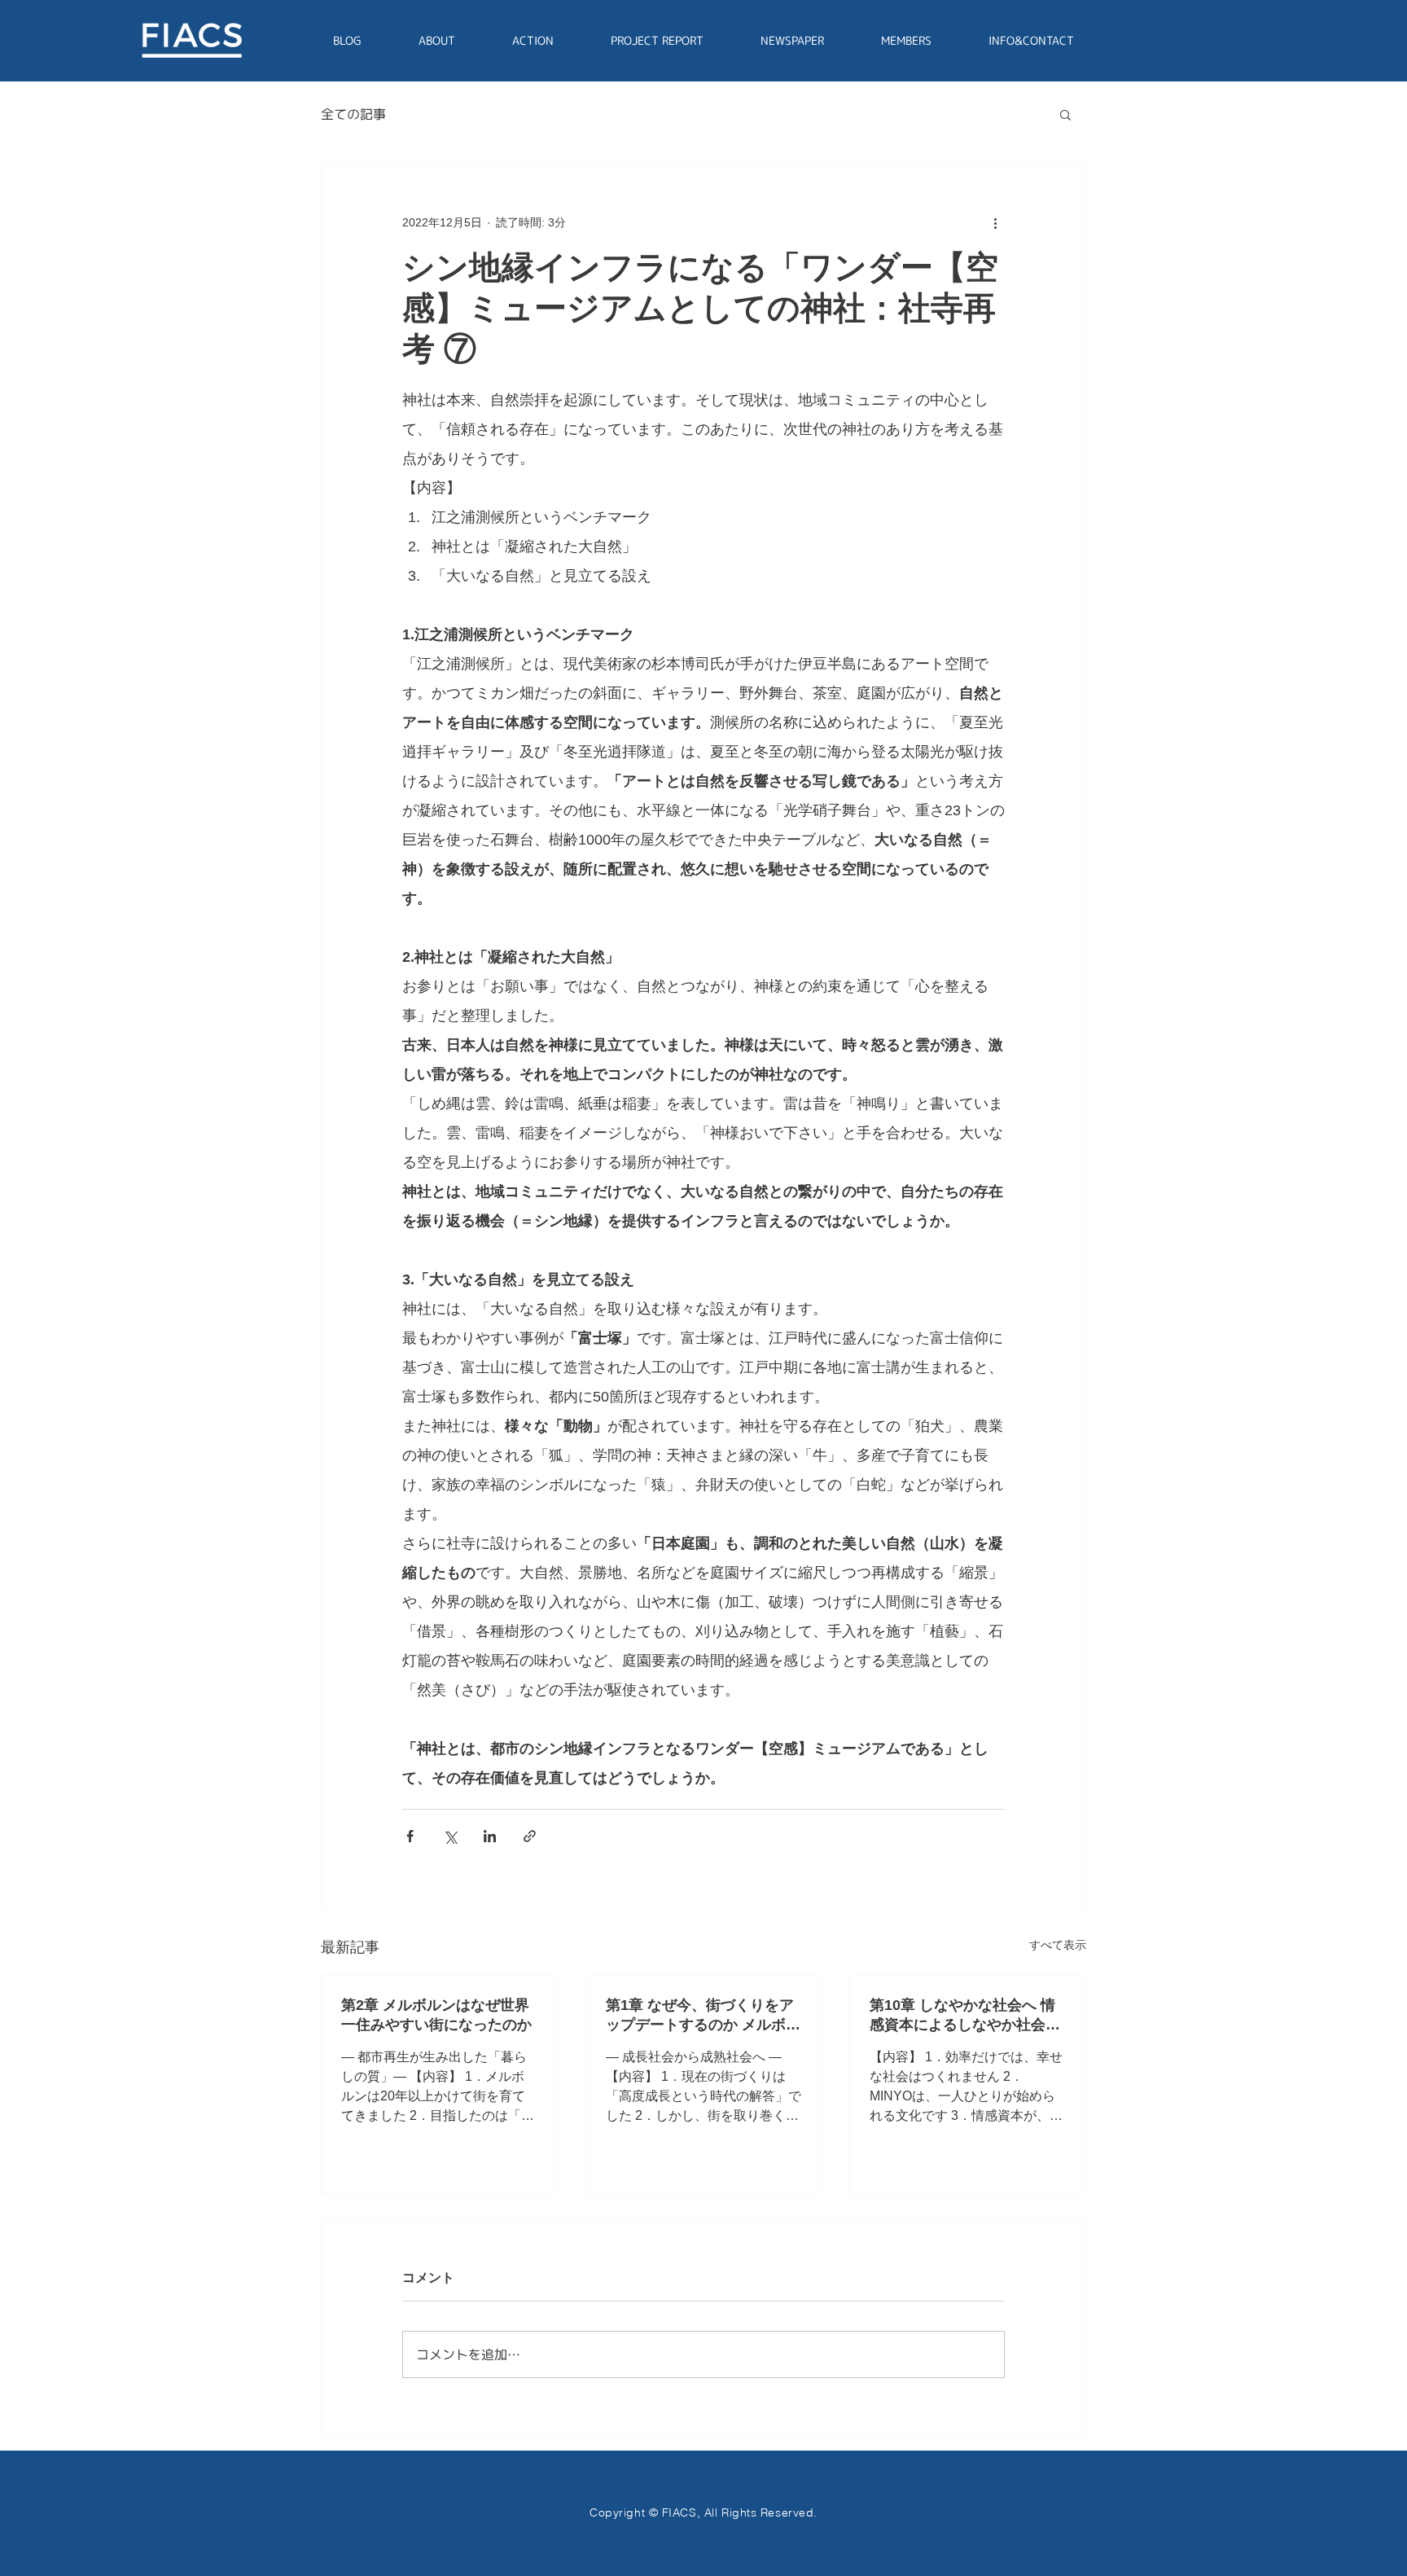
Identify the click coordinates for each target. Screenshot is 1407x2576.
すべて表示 (1058, 1945)
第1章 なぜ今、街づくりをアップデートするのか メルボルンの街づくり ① (703, 2016)
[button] (1065, 114)
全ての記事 (353, 114)
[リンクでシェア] (530, 1836)
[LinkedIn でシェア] (490, 1836)
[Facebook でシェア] (410, 1836)
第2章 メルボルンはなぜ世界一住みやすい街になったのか (436, 2015)
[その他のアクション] (995, 222)
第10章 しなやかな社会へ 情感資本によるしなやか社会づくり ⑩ (965, 2016)
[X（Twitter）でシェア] (450, 1836)
